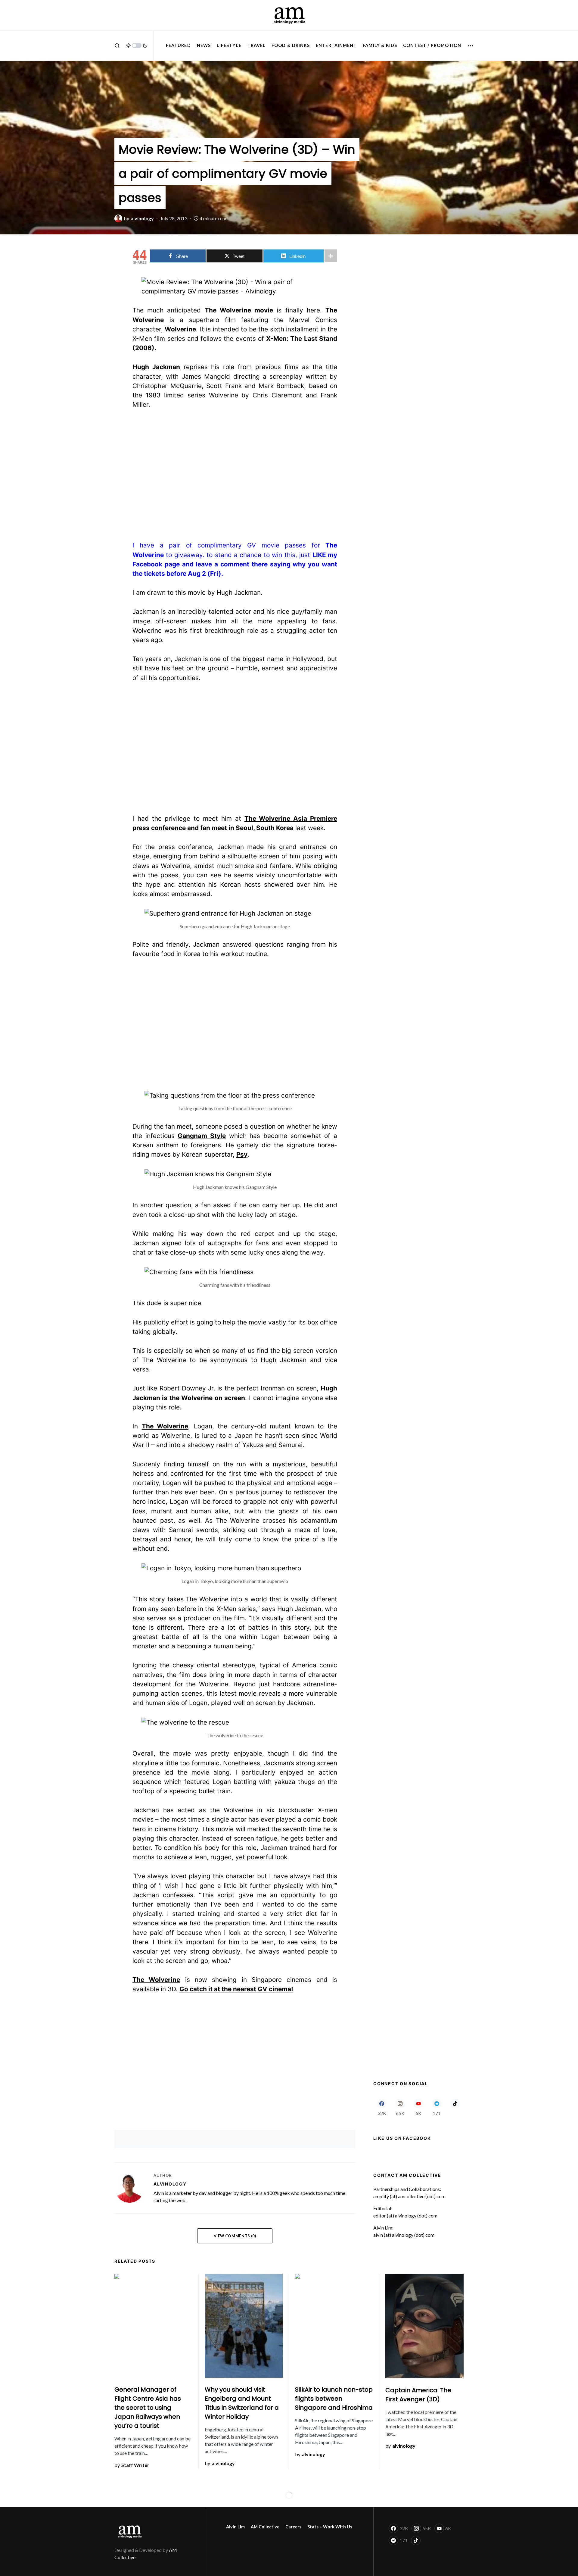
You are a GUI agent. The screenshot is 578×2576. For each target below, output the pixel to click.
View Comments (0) (235, 2236)
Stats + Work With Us (330, 2527)
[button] (117, 45)
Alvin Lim (235, 2527)
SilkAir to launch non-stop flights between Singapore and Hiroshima (334, 2399)
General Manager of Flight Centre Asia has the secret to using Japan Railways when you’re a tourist (148, 2408)
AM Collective (265, 2527)
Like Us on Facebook (402, 2138)
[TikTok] (455, 2107)
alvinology (170, 2184)
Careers (293, 2527)
